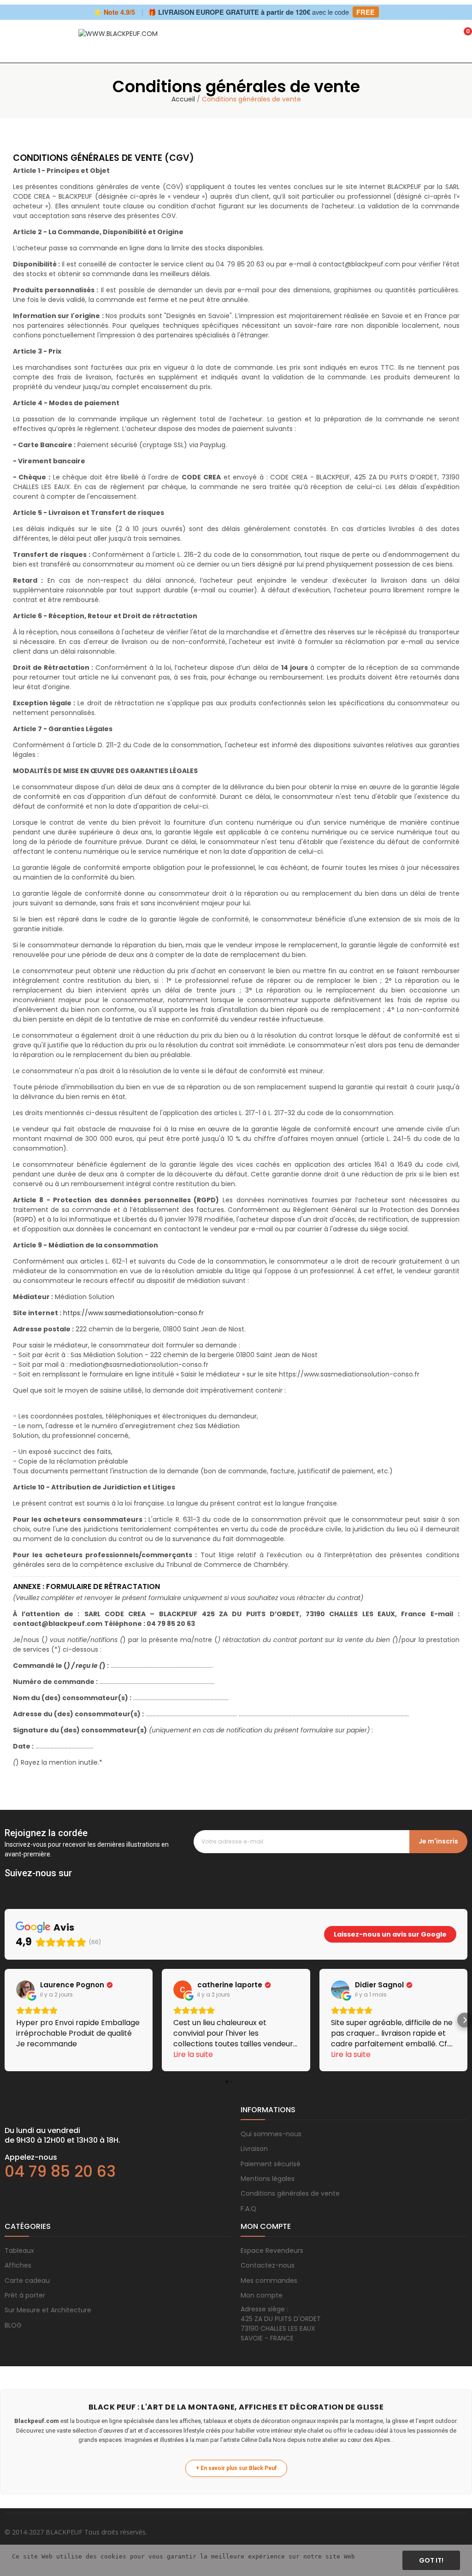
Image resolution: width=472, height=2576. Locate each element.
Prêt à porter (25, 2295)
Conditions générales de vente (290, 2193)
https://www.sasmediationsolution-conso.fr (133, 1313)
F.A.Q (248, 2209)
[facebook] (9, 1886)
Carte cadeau (27, 2281)
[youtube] (65, 1886)
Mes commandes (269, 2281)
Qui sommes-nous (271, 2134)
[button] (7, 2020)
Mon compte (262, 2295)
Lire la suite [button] (193, 2054)
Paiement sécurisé (271, 2164)
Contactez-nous (268, 2265)
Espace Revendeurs (272, 2251)
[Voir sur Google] (25, 1990)
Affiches (18, 2265)
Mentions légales (268, 2179)
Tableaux (19, 2251)
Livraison (254, 2149)
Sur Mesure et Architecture (48, 2310)
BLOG (13, 2325)
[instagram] (28, 1886)
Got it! (431, 2560)
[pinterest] (46, 1886)
